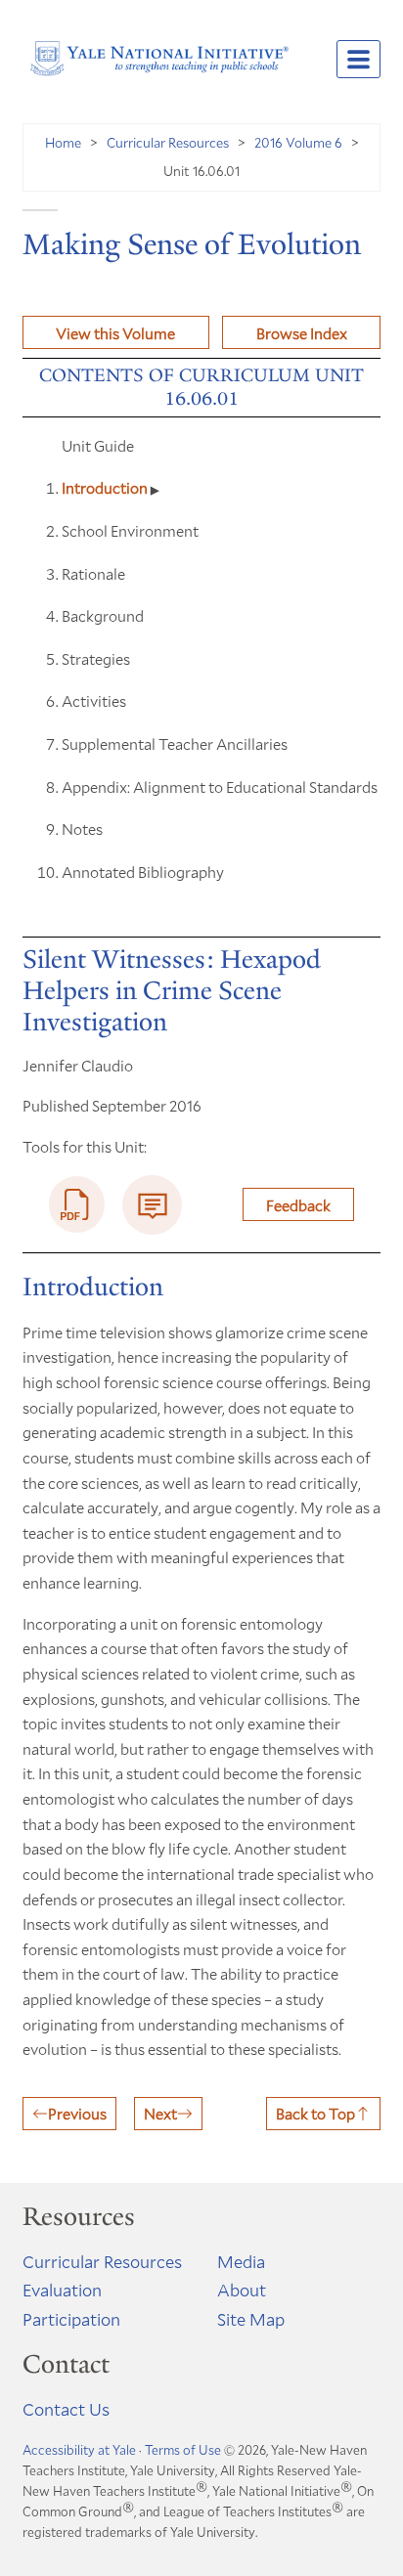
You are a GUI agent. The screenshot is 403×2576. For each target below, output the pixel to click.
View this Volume (115, 333)
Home (63, 142)
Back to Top (315, 2113)
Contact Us (66, 2409)
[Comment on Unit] (152, 1205)
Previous (77, 2113)
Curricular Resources (168, 142)
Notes (82, 829)
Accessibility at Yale (79, 2450)
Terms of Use (183, 2450)
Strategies (96, 658)
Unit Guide (98, 445)
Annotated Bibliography (143, 872)
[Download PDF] (77, 1204)
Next (160, 2113)
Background (103, 615)
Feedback (298, 1205)
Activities (94, 700)
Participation (71, 2319)
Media (241, 2261)
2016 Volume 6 (298, 142)
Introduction (106, 487)
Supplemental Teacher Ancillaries (175, 743)
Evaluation (62, 2290)
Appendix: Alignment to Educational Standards (220, 786)
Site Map (251, 2319)
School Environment (130, 530)
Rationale (93, 573)
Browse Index (302, 333)
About (242, 2290)
